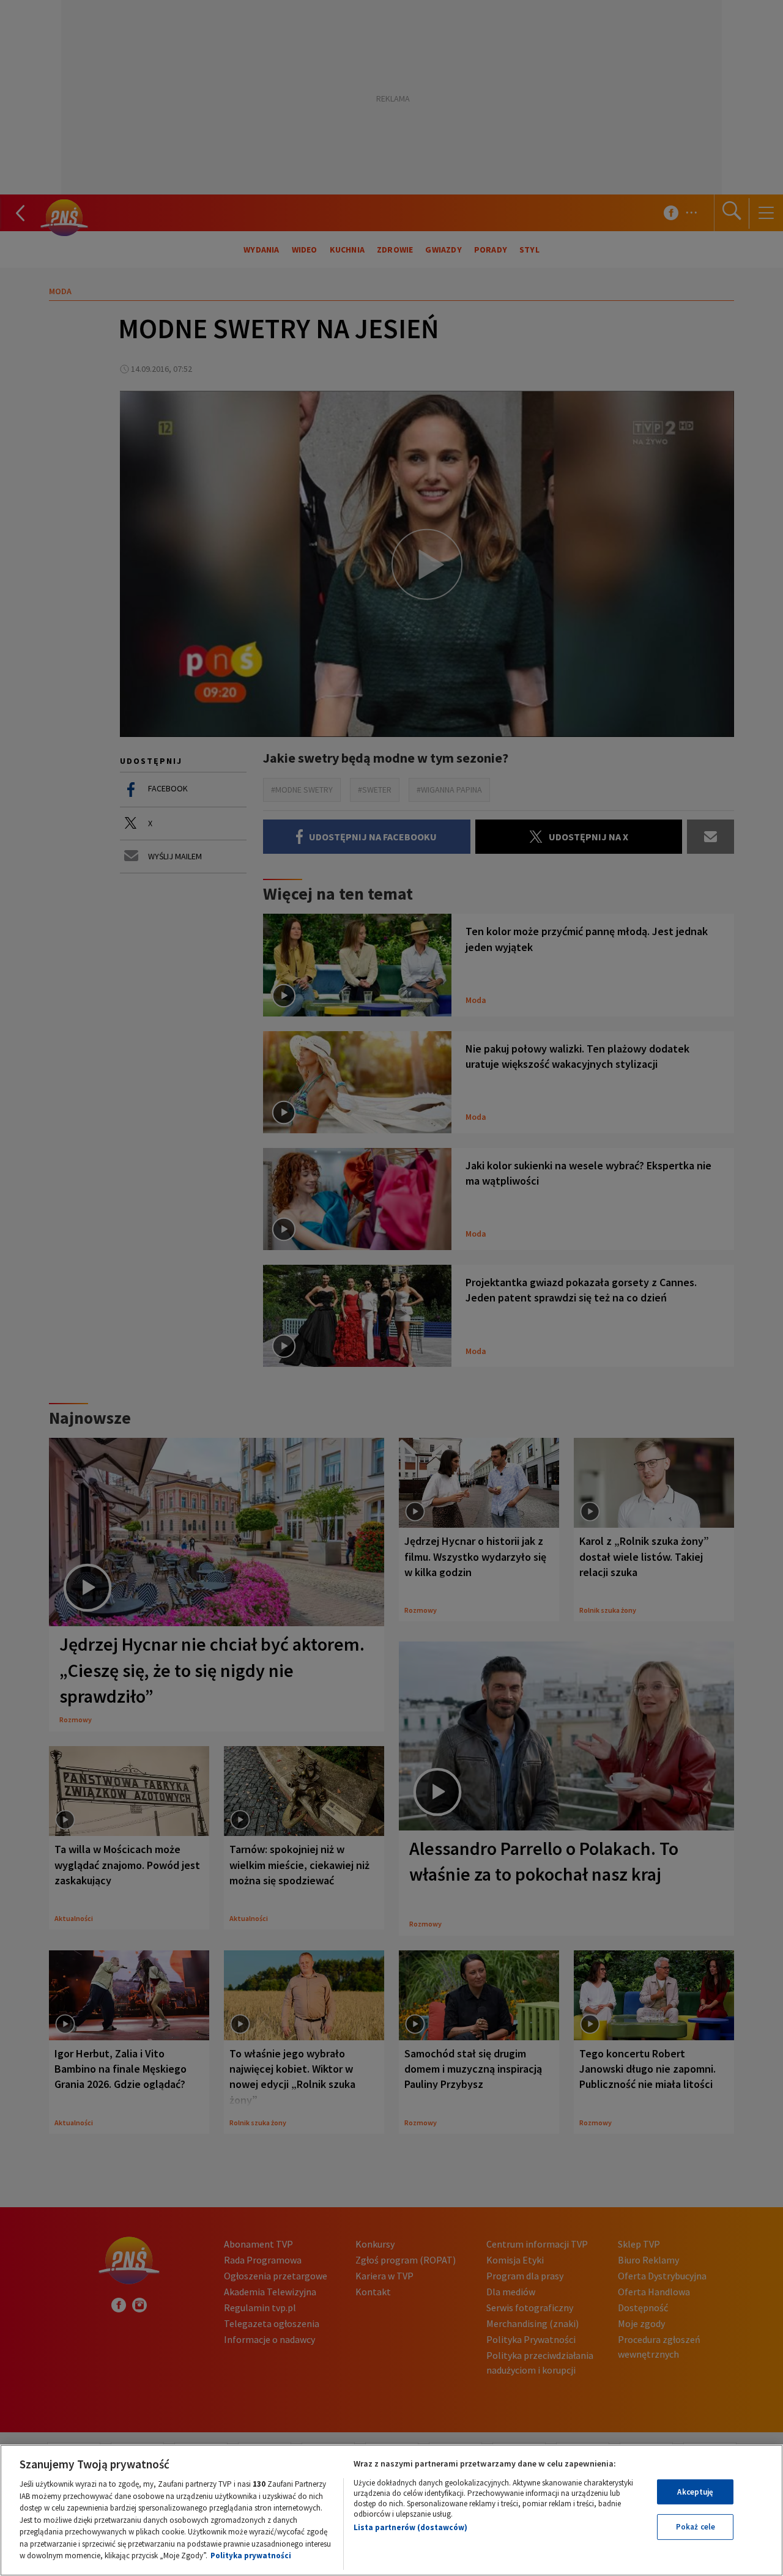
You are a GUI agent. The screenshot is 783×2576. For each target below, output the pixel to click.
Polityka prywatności (251, 2556)
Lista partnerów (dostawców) (410, 2527)
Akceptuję (695, 2492)
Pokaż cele (696, 2527)
